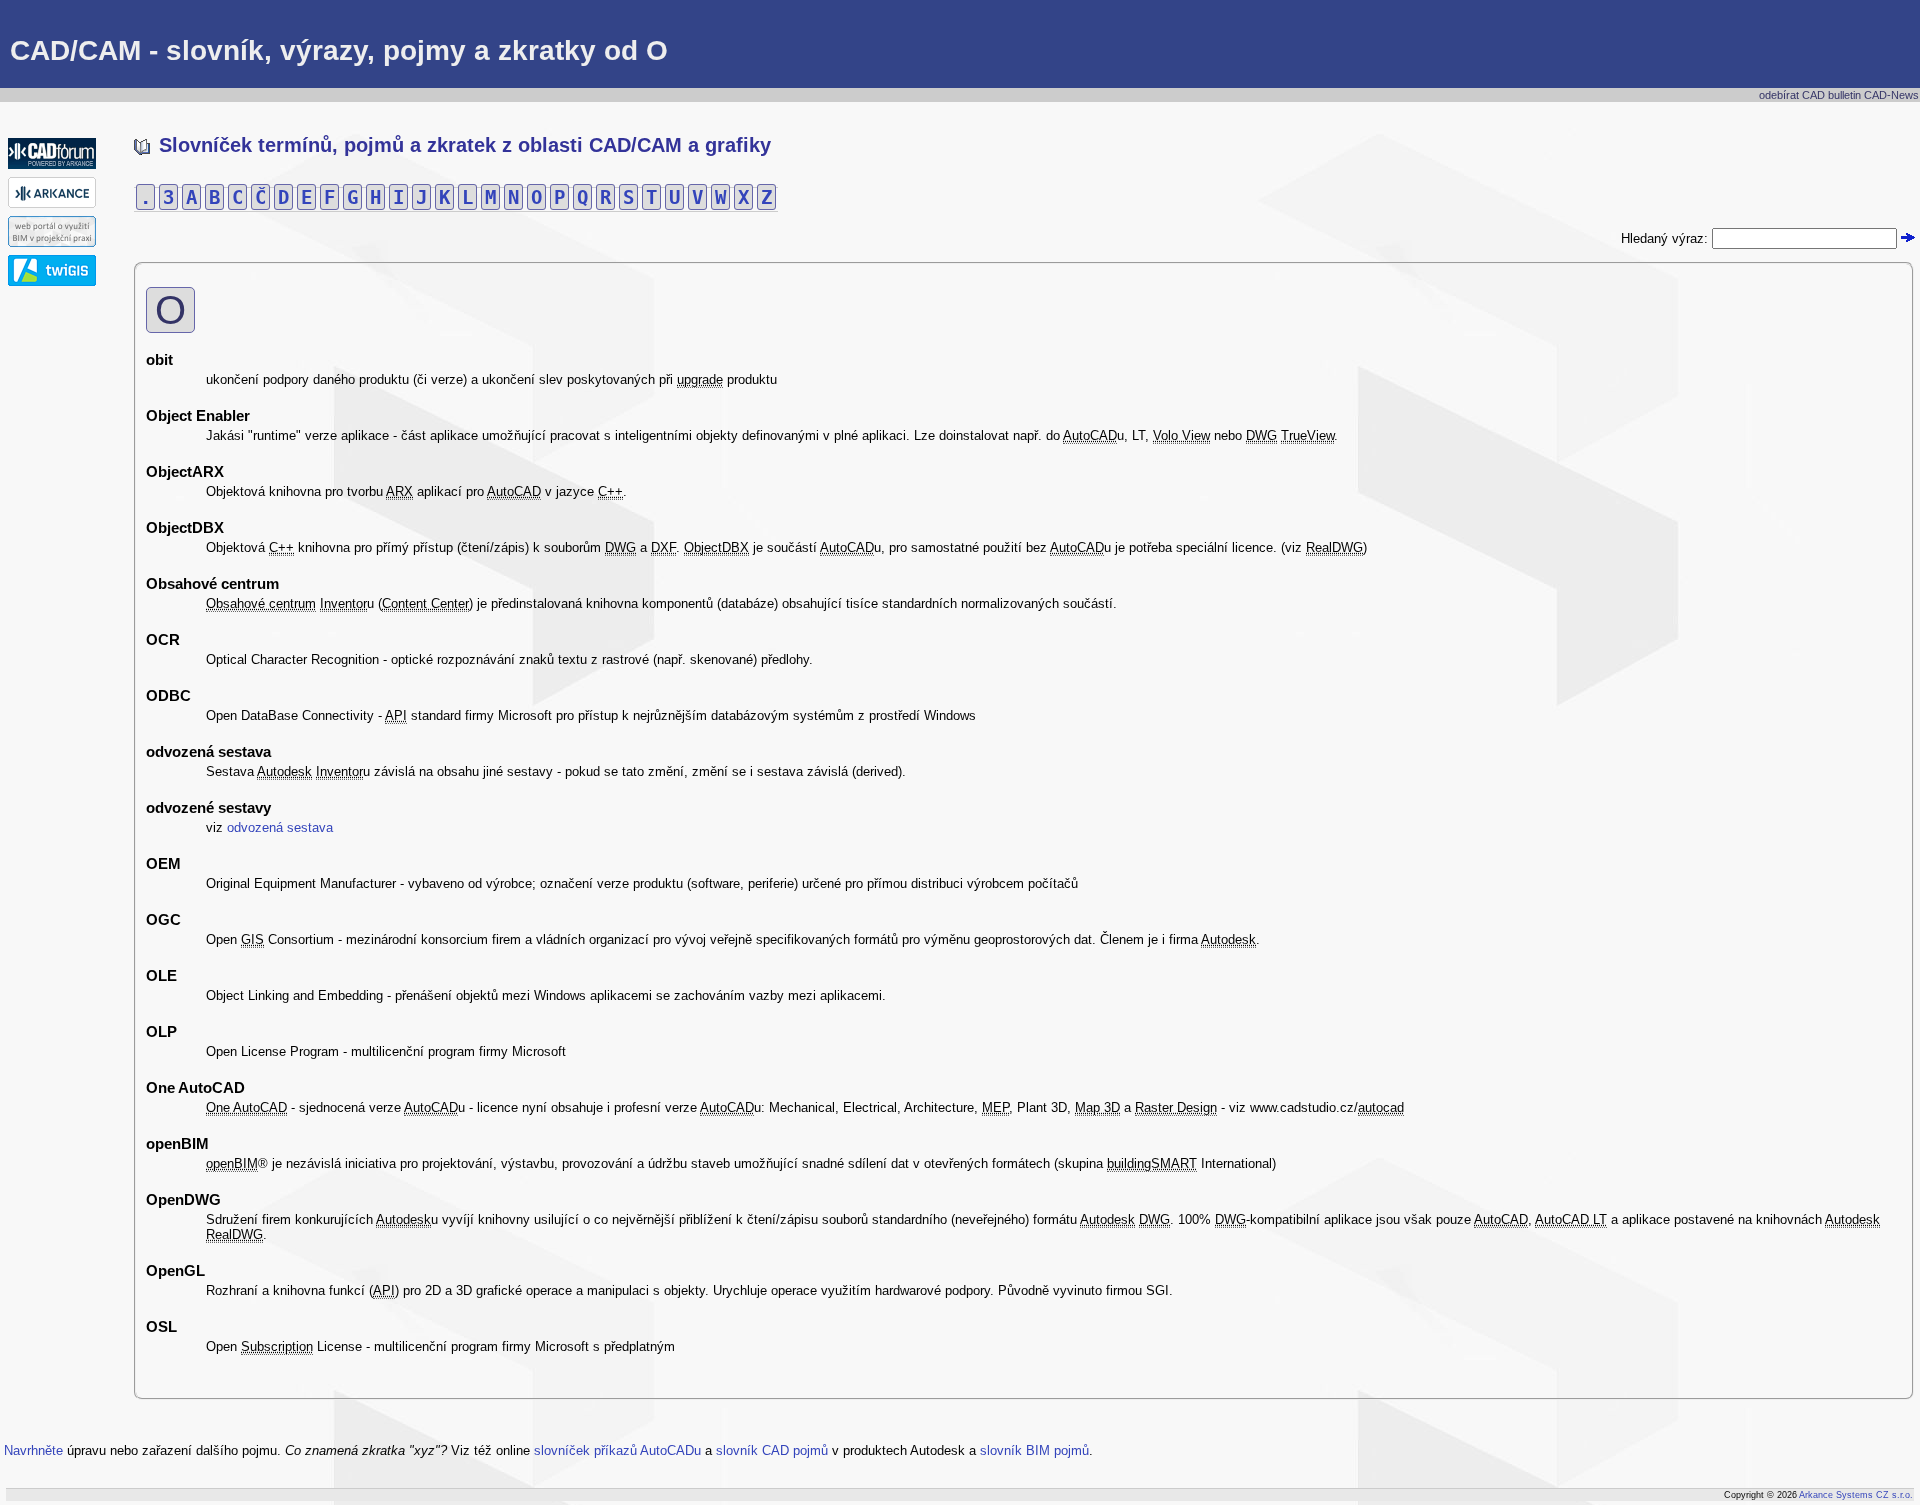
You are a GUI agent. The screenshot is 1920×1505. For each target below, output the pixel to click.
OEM (163, 863)
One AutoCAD (195, 1087)
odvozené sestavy (208, 807)
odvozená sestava (208, 751)
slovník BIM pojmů (1034, 1450)
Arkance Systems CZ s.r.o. (1856, 1495)
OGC (163, 919)
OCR (163, 639)
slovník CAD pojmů (772, 1450)
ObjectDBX (185, 527)
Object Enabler (198, 415)
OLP (161, 1031)
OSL (161, 1326)
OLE (161, 975)
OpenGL (175, 1270)
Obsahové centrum (212, 583)
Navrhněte (33, 1450)
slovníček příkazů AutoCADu (617, 1450)
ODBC (168, 695)
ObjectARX (185, 471)
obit (159, 359)
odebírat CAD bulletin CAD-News (1839, 95)
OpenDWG (183, 1199)
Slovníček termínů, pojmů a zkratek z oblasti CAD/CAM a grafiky (462, 145)
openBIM (177, 1143)
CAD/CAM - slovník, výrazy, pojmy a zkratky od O (339, 50)
